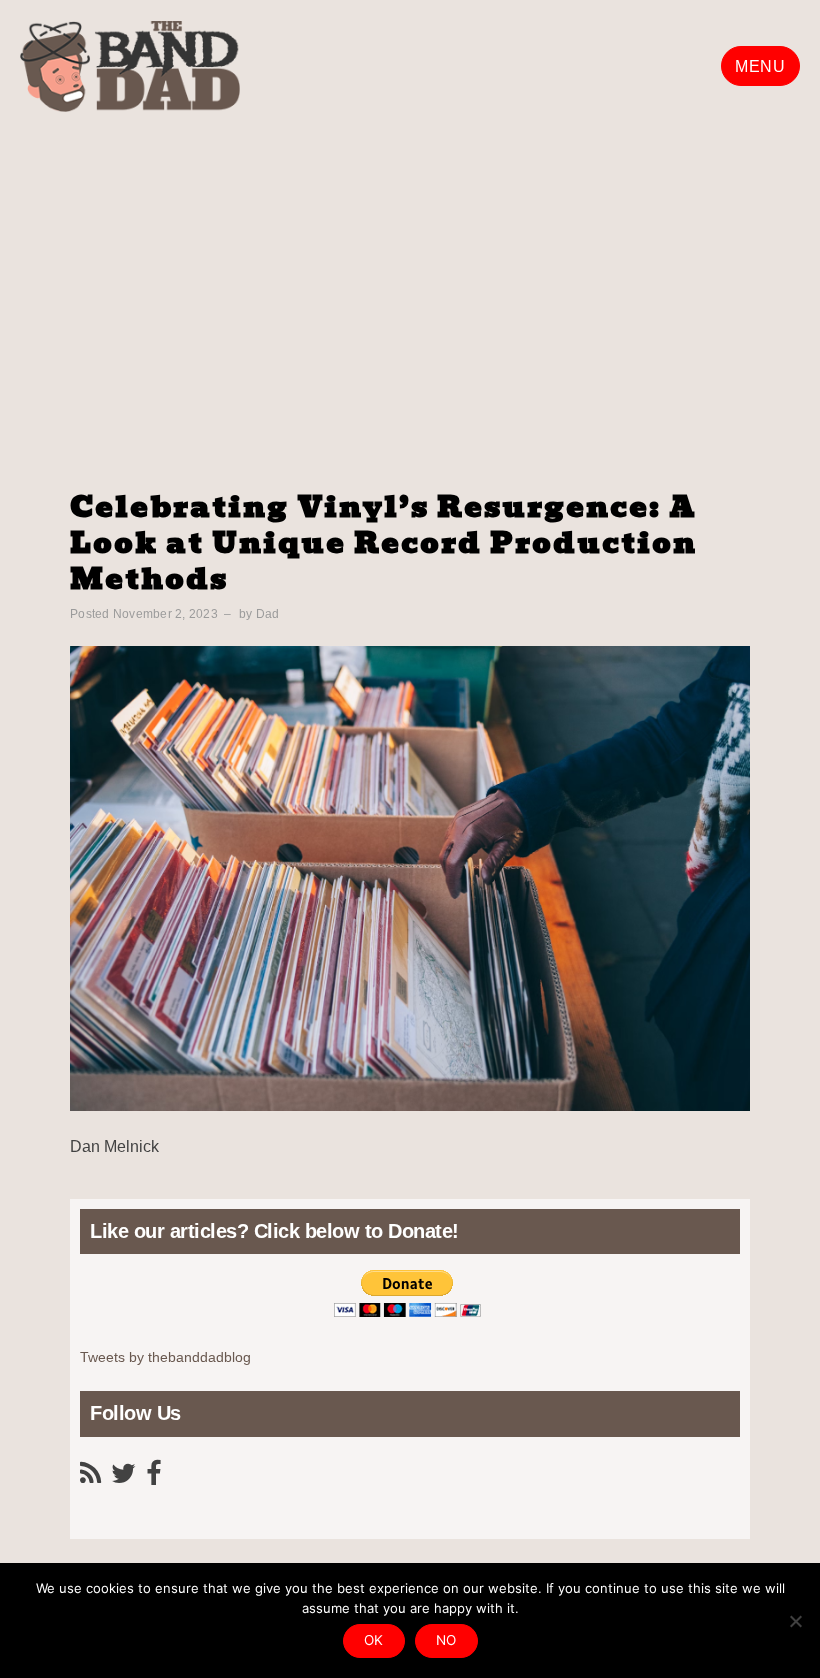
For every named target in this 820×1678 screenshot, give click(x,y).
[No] (795, 1621)
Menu (760, 66)
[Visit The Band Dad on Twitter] (123, 1478)
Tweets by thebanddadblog (165, 1357)
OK (374, 1640)
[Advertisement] (410, 272)
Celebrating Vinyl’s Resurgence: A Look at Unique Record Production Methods (383, 543)
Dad (268, 614)
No (446, 1640)
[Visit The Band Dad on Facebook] (153, 1478)
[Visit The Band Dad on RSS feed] (90, 1478)
